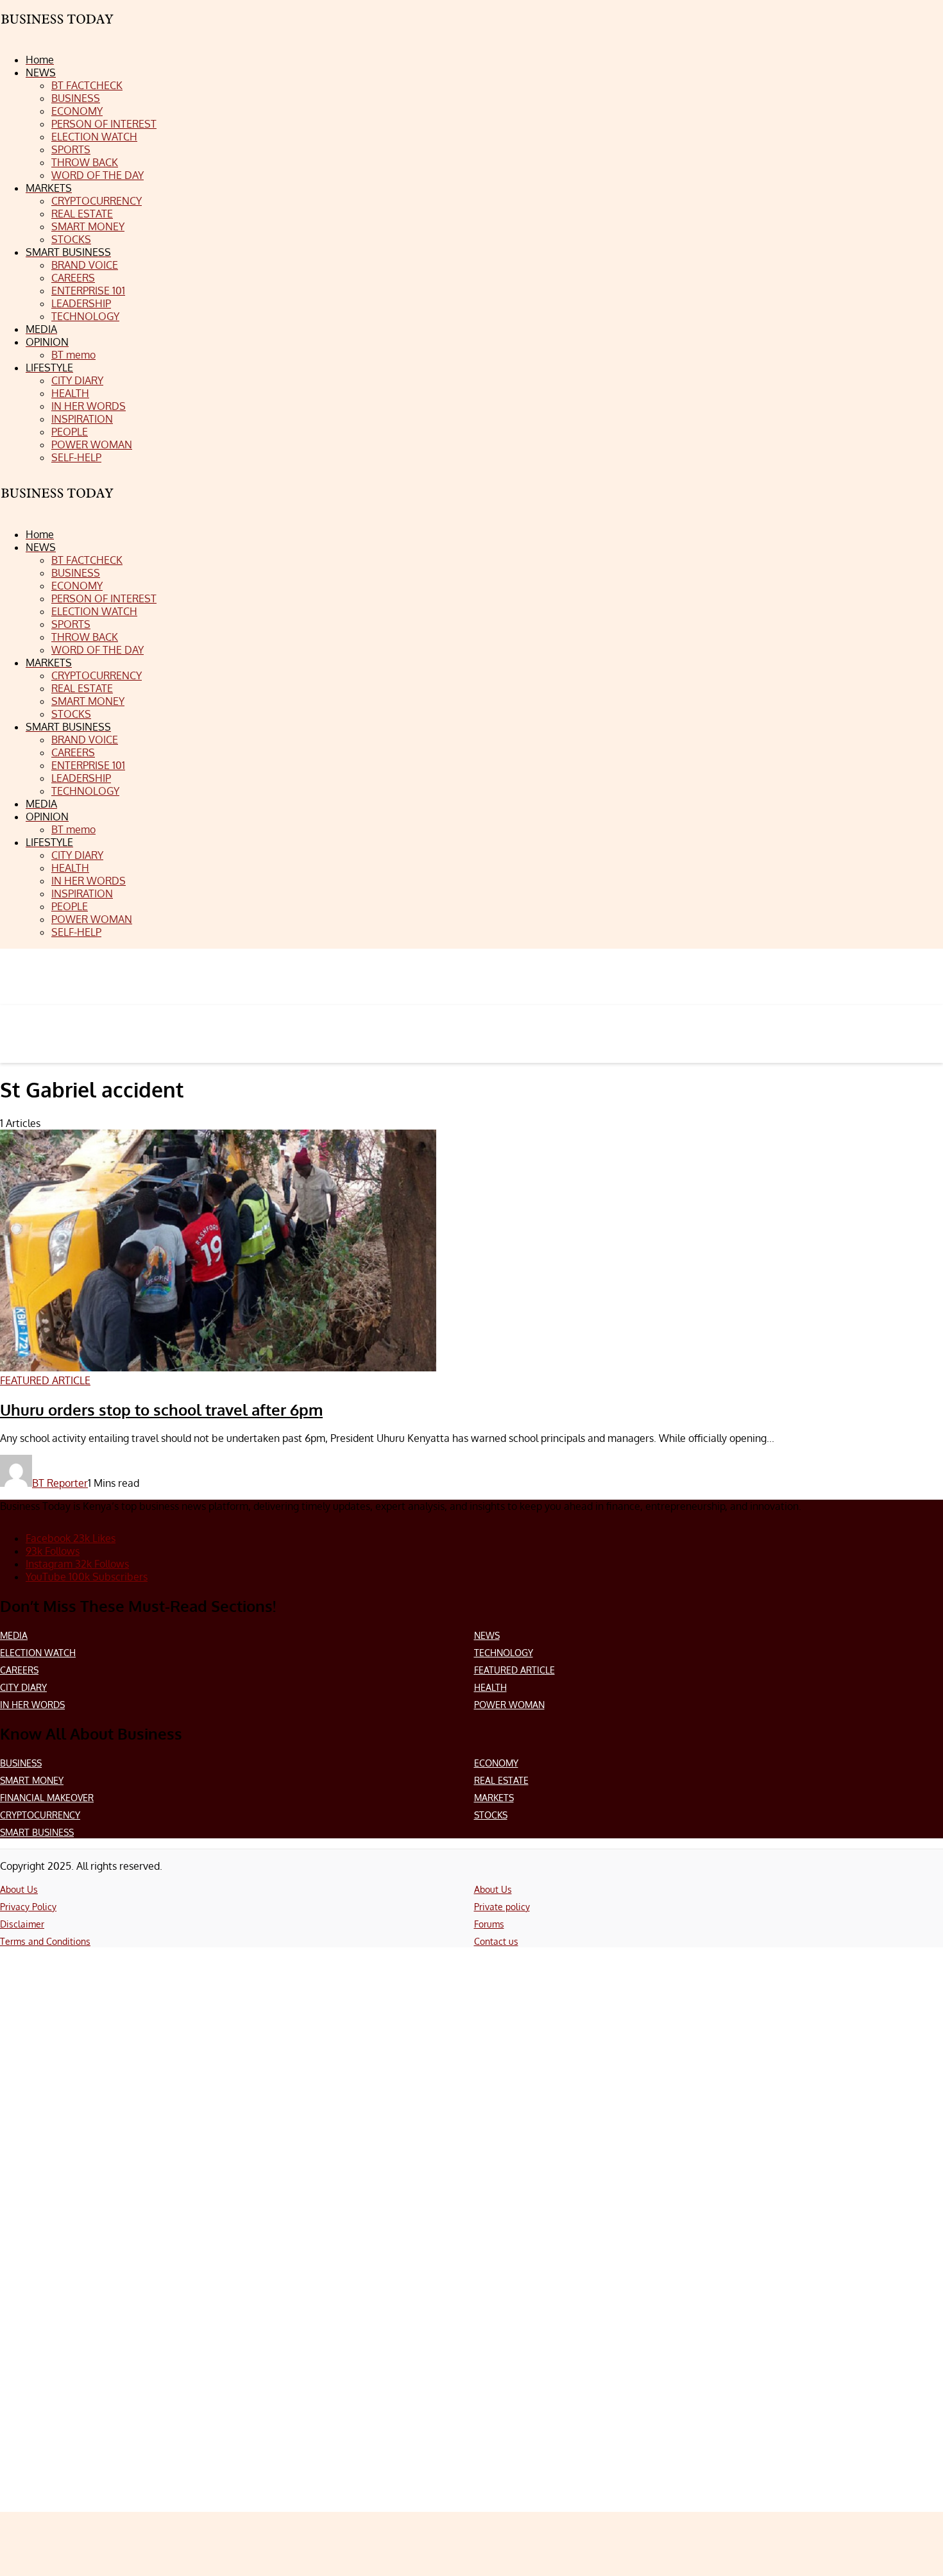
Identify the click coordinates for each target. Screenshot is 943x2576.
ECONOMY (496, 1763)
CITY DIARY (23, 1687)
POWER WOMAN (509, 1705)
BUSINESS (21, 1763)
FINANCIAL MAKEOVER (47, 1798)
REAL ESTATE (501, 1780)
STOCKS (491, 1815)
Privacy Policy (28, 1907)
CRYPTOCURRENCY (40, 1815)
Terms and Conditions (45, 1941)
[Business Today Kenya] (58, 504)
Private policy (502, 1907)
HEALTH (490, 1687)
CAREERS (19, 1670)
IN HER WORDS (32, 1705)
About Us (19, 1889)
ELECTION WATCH (38, 1653)
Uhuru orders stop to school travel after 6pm (161, 1410)
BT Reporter (60, 1483)
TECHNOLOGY (504, 1653)
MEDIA (14, 1635)
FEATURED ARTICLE (514, 1670)
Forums (489, 1924)
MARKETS (494, 1798)
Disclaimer (22, 1924)
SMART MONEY (32, 1780)
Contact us (496, 1941)
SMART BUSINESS (37, 1832)
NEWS (487, 1635)
